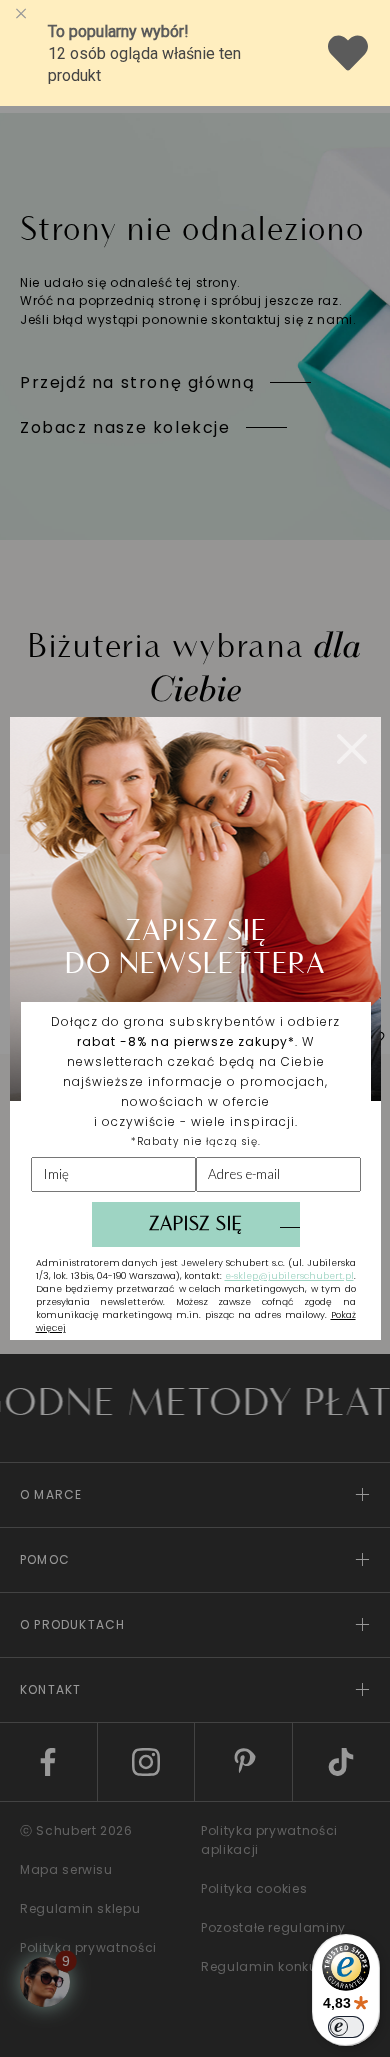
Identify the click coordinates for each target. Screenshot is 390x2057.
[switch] (346, 2027)
